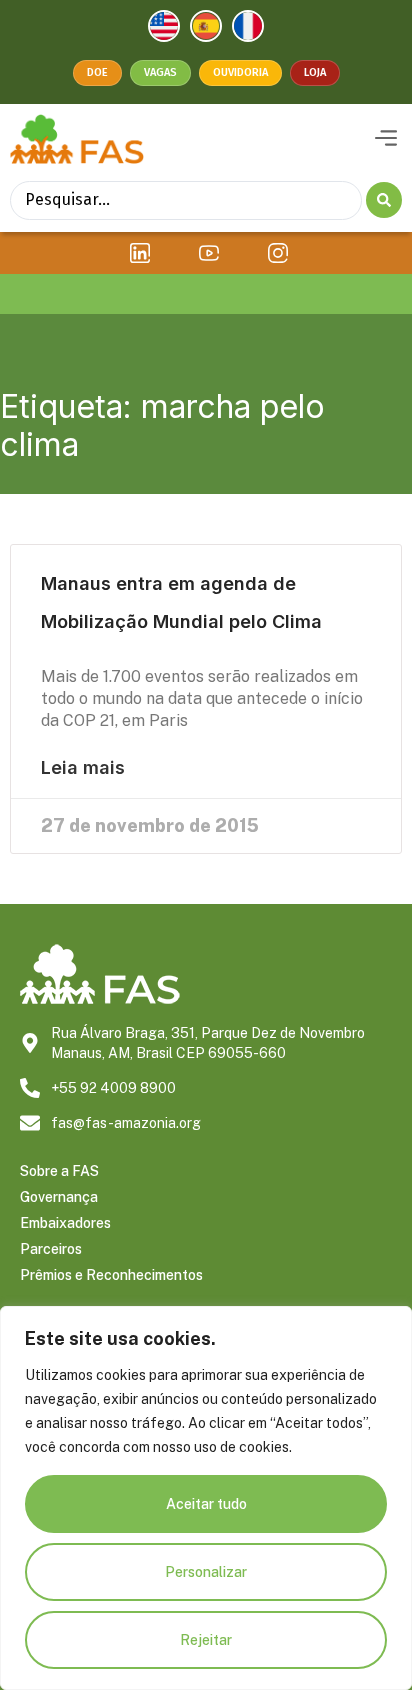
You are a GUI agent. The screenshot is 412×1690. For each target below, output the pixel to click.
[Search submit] (384, 200)
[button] (385, 139)
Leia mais (83, 768)
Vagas (160, 72)
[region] (206, 1498)
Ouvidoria (240, 72)
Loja (315, 72)
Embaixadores (65, 1223)
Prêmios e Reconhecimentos (111, 1275)
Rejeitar (206, 1640)
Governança (59, 1197)
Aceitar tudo (206, 1504)
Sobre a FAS (59, 1171)
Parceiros (51, 1249)
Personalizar (206, 1572)
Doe (97, 72)
